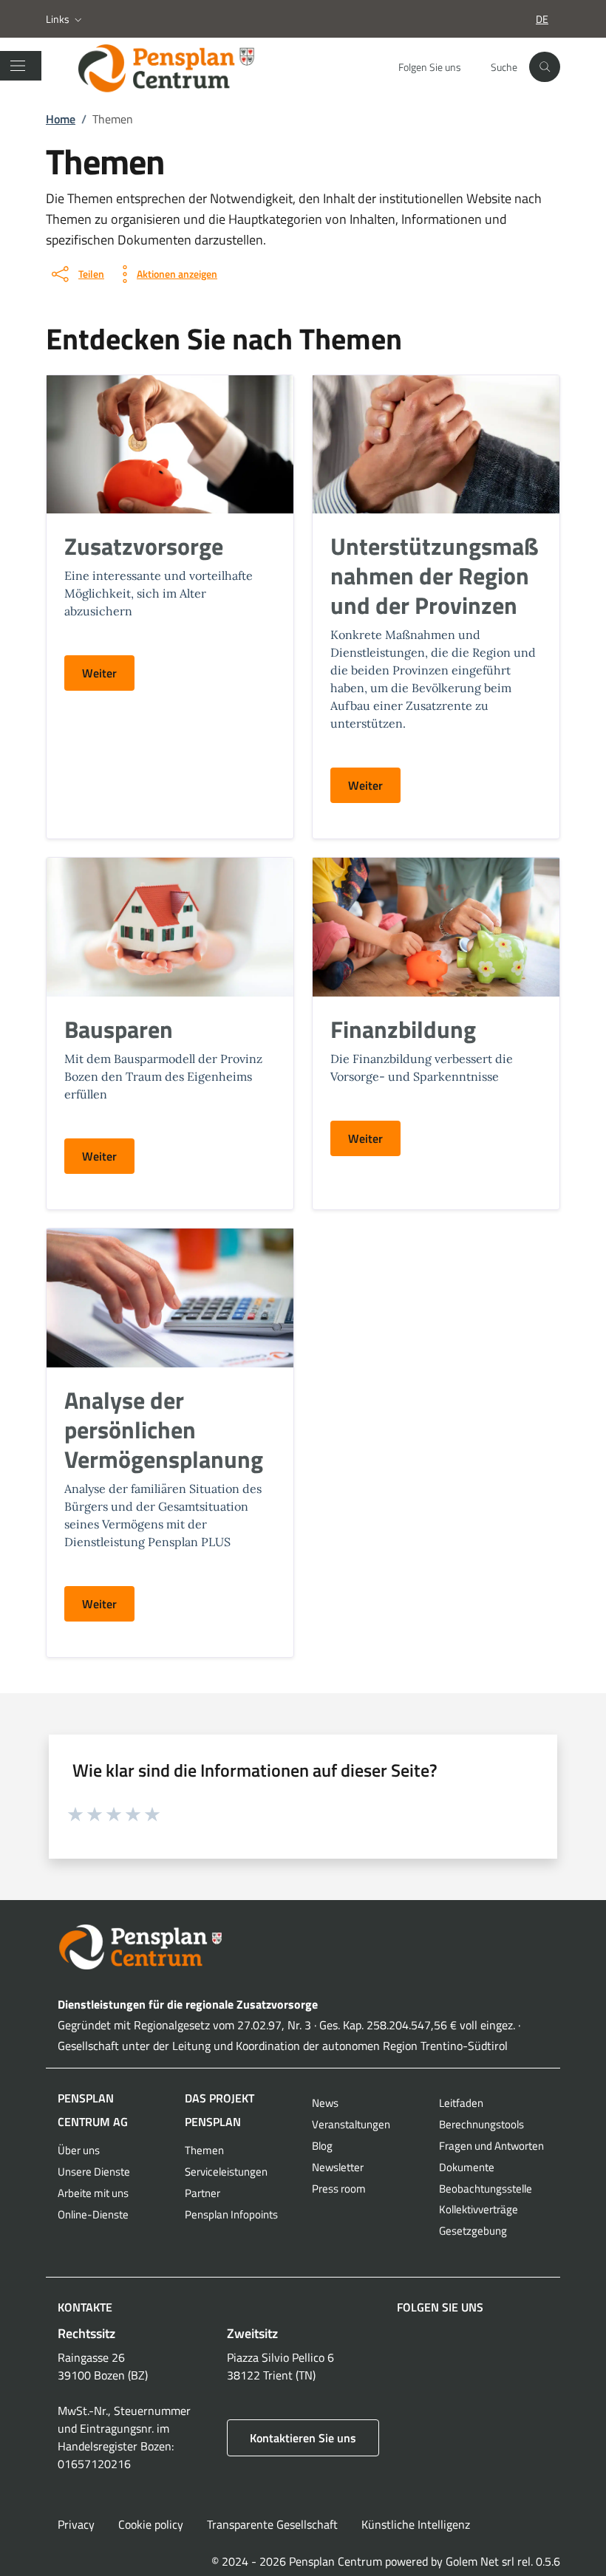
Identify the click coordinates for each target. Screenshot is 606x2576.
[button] (65, 19)
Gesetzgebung (473, 2231)
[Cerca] (545, 67)
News (325, 2103)
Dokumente (467, 2167)
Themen (204, 2150)
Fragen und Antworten (491, 2146)
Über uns (79, 2150)
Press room (339, 2189)
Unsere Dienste (94, 2172)
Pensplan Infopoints (231, 2214)
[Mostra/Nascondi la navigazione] (18, 66)
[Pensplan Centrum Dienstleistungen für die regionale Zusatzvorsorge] (180, 67)
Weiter (99, 673)
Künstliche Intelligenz (416, 2524)
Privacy (76, 2524)
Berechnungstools (481, 2124)
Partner (202, 2193)
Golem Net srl (480, 2561)
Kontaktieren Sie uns (303, 2438)
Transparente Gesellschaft (272, 2524)
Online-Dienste (93, 2214)
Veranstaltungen (351, 2124)
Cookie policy (151, 2524)
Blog (322, 2146)
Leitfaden (461, 2103)
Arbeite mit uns (93, 2193)
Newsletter (338, 2167)
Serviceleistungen (226, 2172)
